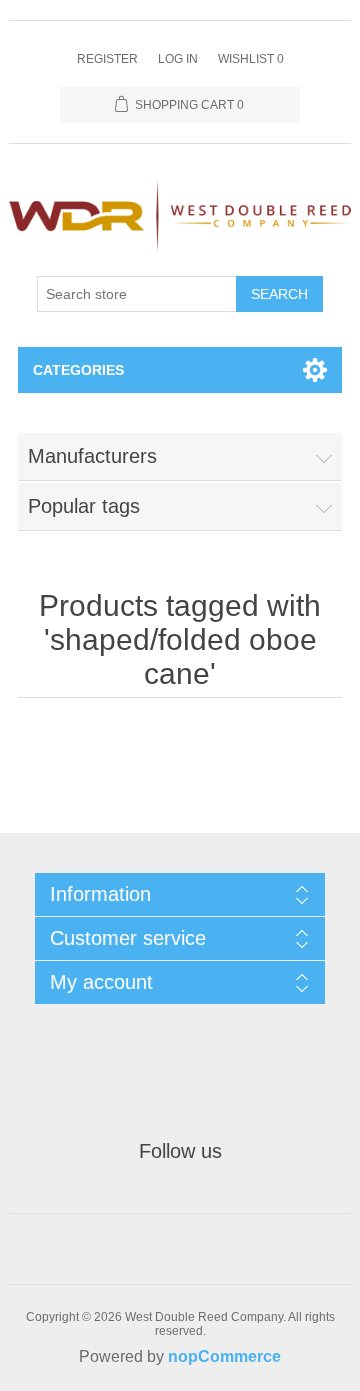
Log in (178, 59)
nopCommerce (224, 1356)
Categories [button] (78, 370)
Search (279, 294)
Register (107, 59)
